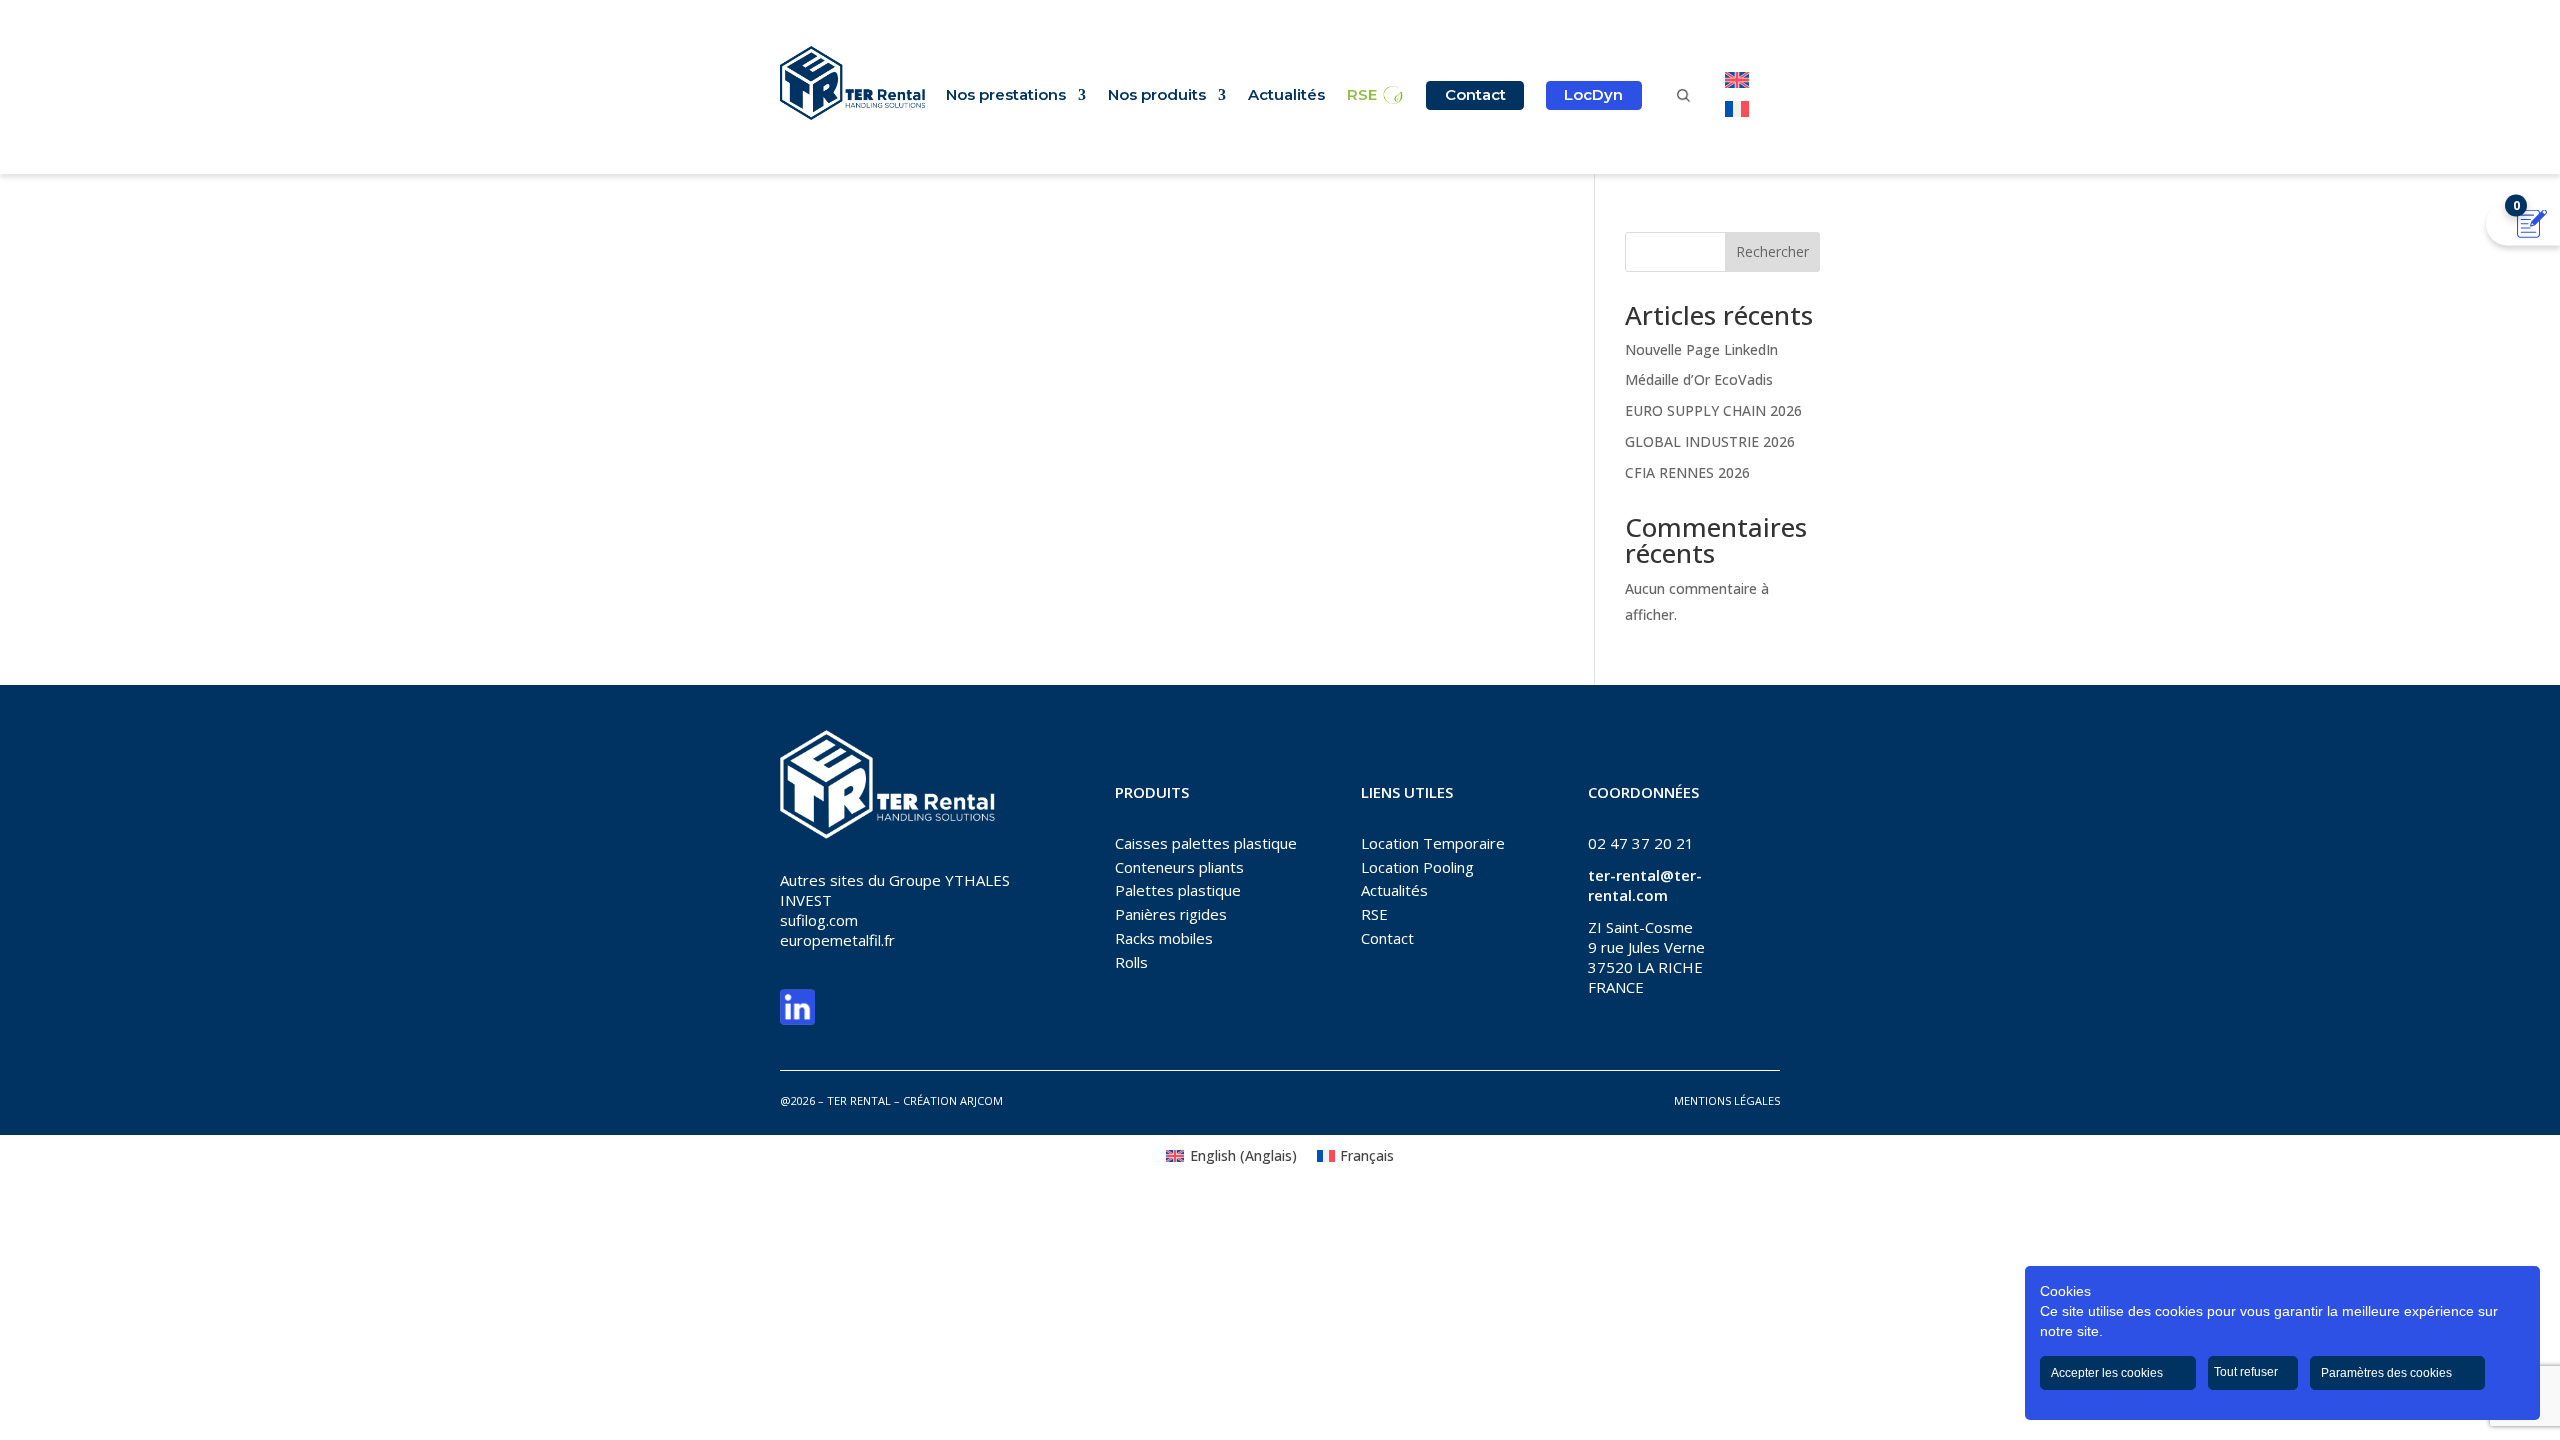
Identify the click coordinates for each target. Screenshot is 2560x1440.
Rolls (1131, 962)
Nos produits (1157, 96)
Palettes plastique (1178, 890)
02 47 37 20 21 (1641, 843)
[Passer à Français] (1737, 108)
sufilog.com (819, 920)
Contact (1475, 94)
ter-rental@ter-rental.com (1645, 885)
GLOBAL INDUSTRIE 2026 (1710, 441)
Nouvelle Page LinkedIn (1701, 349)
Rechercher (1772, 251)
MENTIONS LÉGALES (1727, 1100)
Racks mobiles (1164, 938)
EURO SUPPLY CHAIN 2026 (1713, 410)
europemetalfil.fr (837, 940)
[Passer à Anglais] (1737, 80)
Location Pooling (1417, 867)
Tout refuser (2247, 1372)
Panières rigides (1171, 914)
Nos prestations (1006, 96)
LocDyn (1593, 94)
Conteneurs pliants (1179, 867)
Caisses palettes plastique (1206, 843)
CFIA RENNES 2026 (1687, 472)
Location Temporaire (1433, 843)
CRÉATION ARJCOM (953, 1100)
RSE (1362, 96)
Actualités (1286, 96)
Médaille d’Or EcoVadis (1699, 379)
